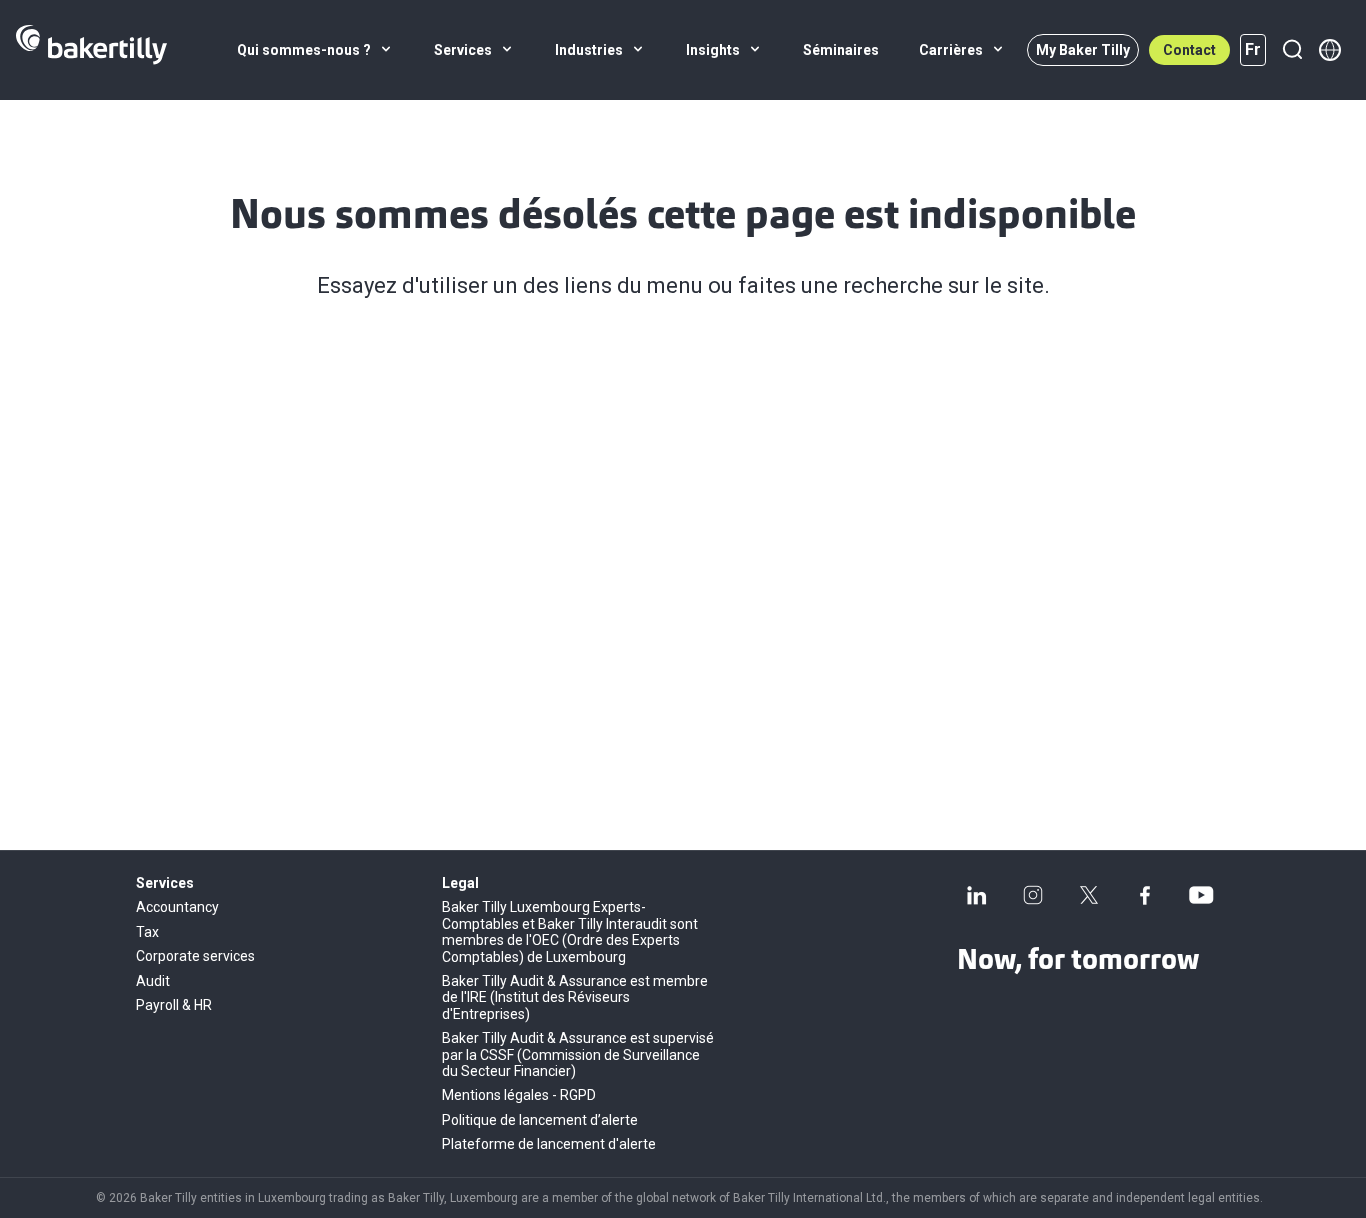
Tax (147, 932)
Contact (1189, 50)
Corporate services (195, 956)
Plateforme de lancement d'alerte (549, 1144)
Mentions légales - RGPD (519, 1095)
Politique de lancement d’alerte (540, 1120)
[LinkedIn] (977, 895)
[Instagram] (1033, 895)
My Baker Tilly (1083, 50)
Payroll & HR (174, 1005)
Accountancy (177, 907)
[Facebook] (1145, 895)
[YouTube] (1201, 895)
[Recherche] (1292, 50)
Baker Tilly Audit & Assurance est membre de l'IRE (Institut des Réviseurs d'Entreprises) (575, 997)
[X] (1089, 895)
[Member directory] (1330, 50)
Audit (153, 981)
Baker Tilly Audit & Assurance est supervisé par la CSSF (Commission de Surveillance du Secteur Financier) (578, 1054)
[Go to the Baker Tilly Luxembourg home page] (91, 50)
